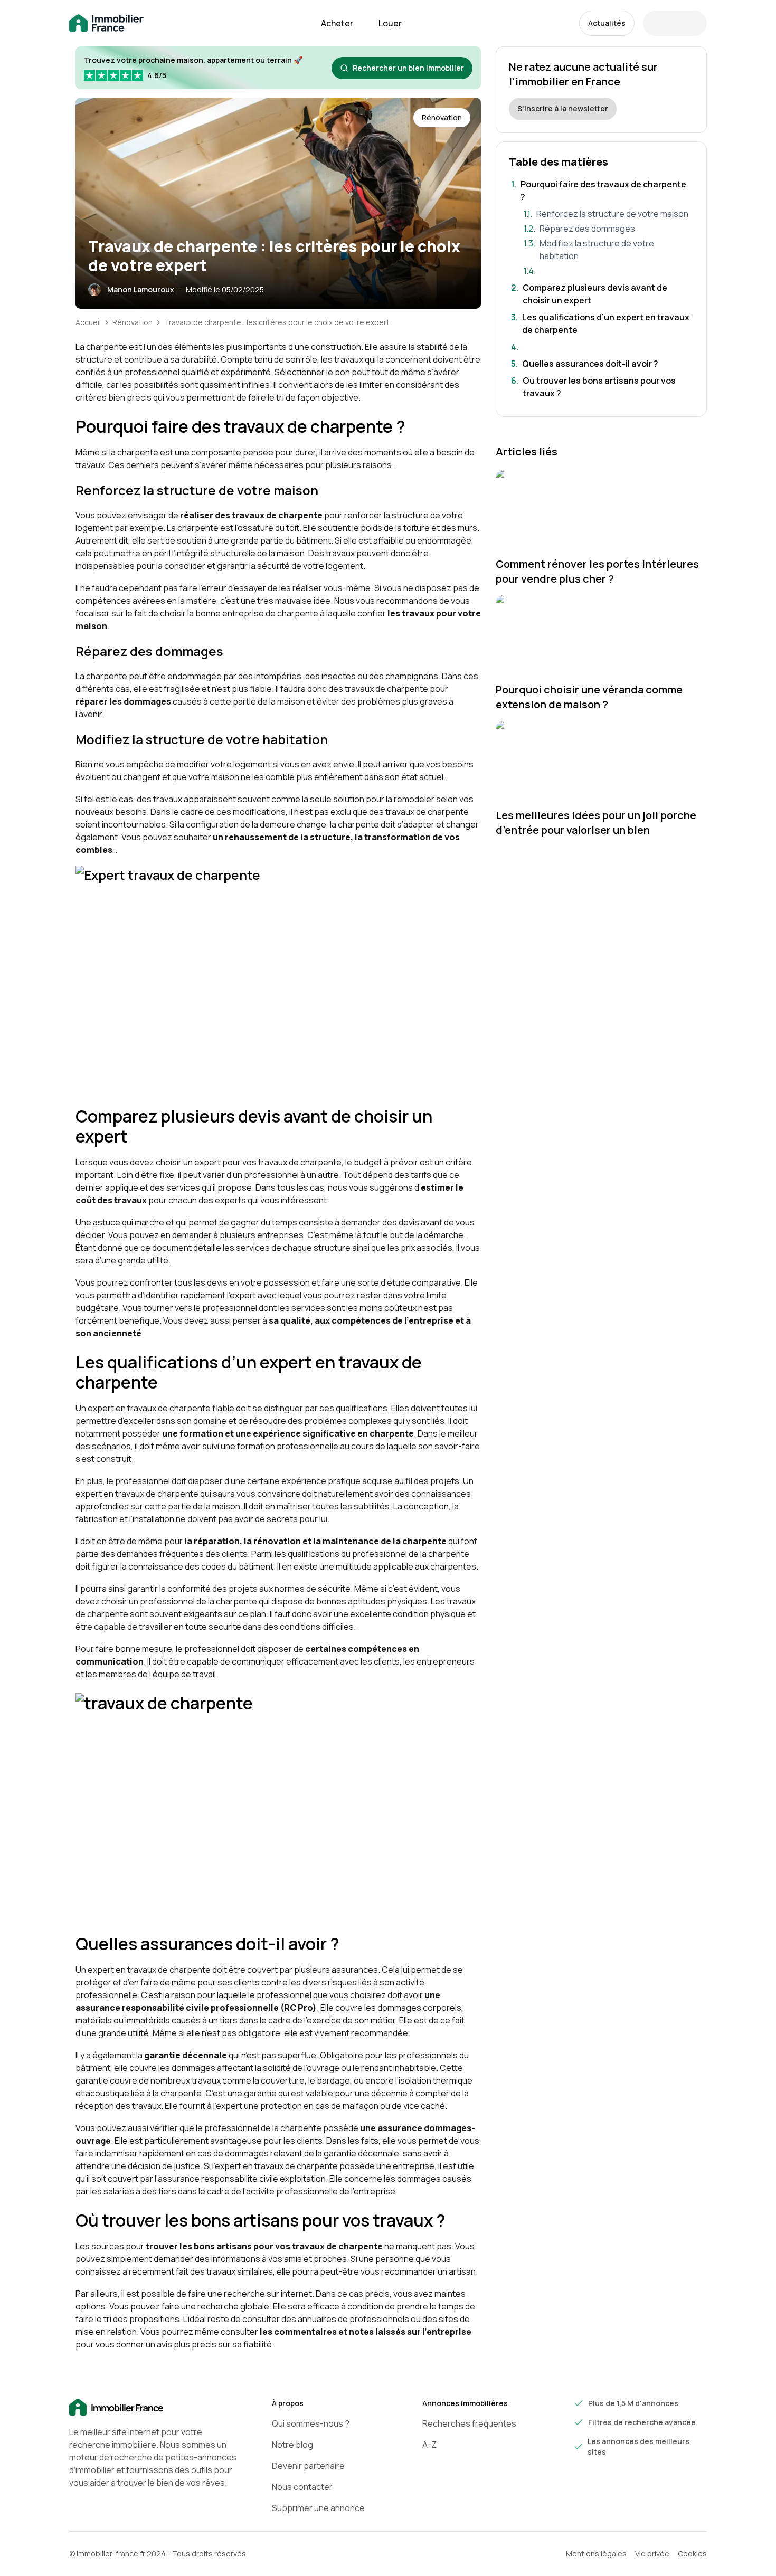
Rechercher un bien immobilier (408, 68)
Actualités (607, 23)
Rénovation (133, 322)
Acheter (337, 23)
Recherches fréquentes (469, 2423)
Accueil (88, 322)
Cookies (692, 2554)
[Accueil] (154, 2408)
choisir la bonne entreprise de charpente (239, 613)
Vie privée (652, 2554)
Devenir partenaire (308, 2466)
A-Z (429, 2445)
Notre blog (292, 2445)
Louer (390, 23)
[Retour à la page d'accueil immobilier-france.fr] (106, 23)
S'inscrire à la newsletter (563, 108)
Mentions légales (596, 2554)
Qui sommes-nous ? (311, 2423)
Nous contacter (302, 2487)
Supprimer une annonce (318, 2508)
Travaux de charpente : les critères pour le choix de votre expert (277, 322)
